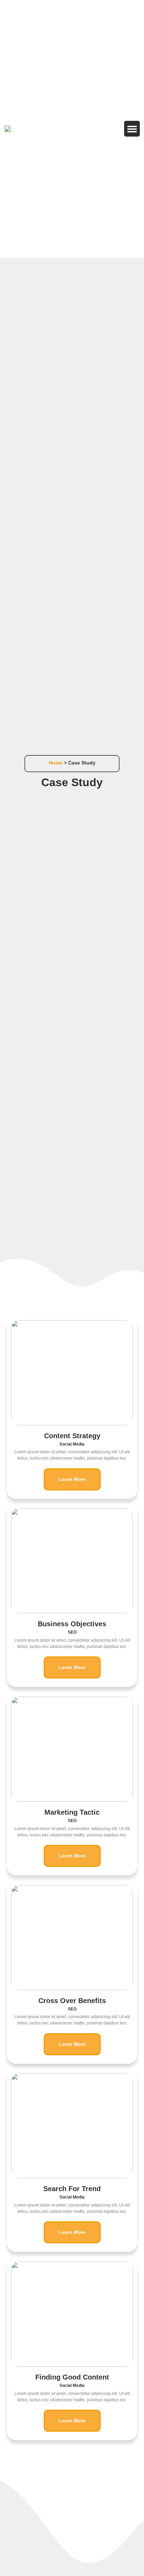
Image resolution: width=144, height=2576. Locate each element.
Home (56, 763)
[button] (132, 129)
